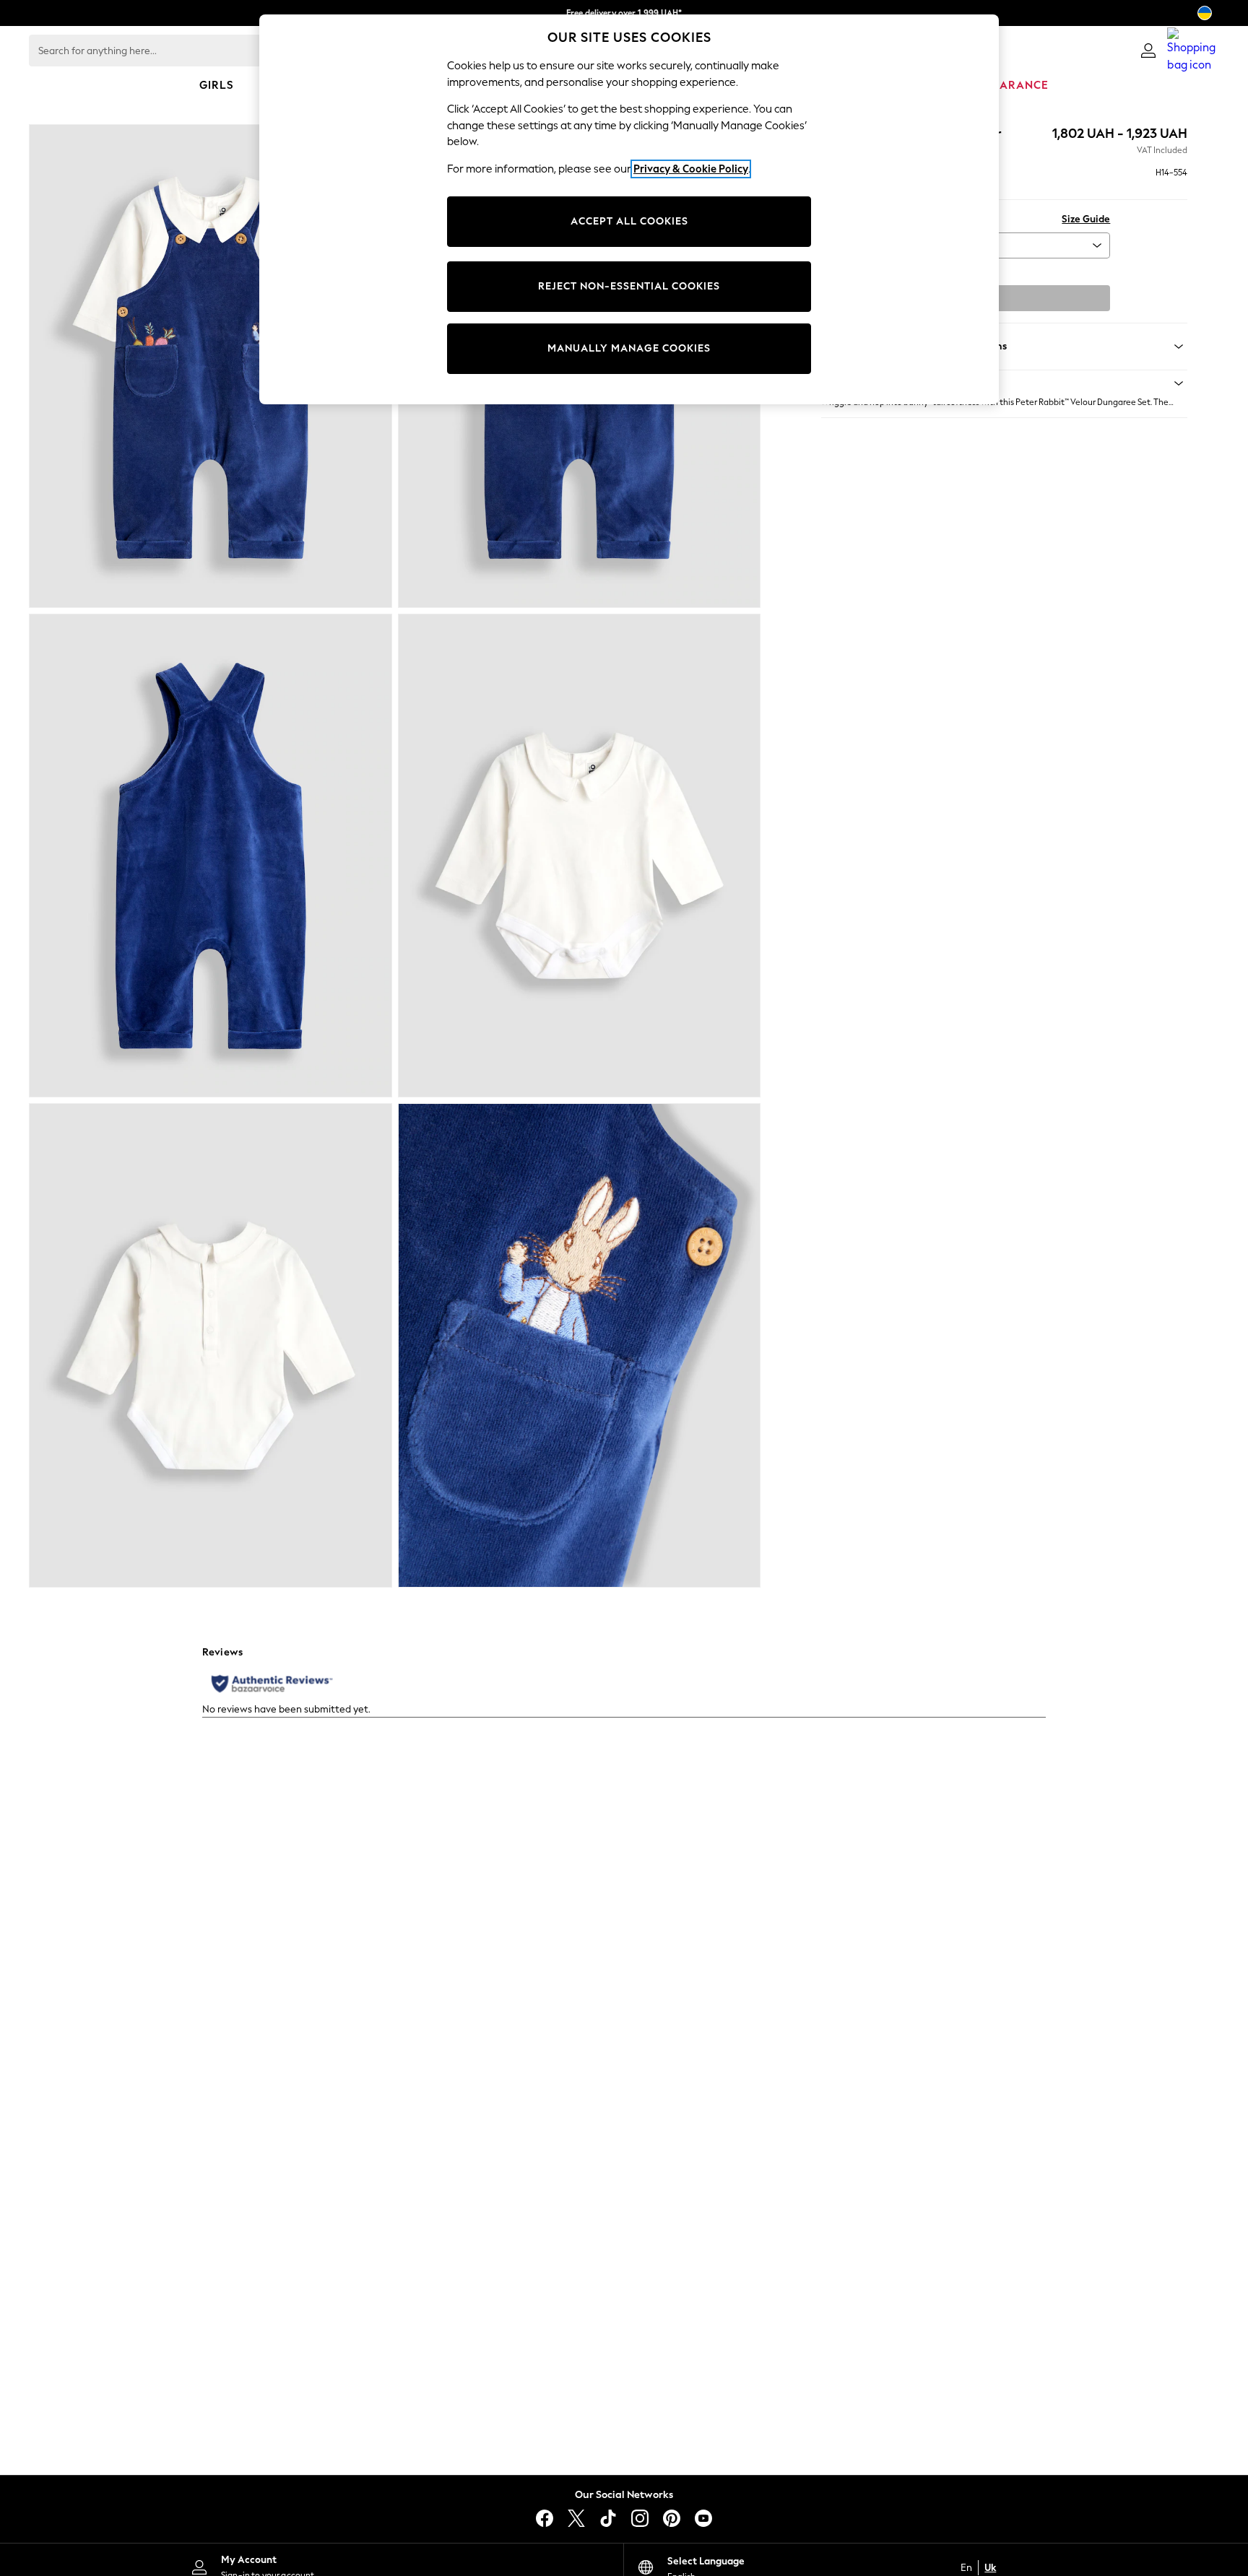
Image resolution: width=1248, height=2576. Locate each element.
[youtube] (703, 2518)
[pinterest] (672, 2518)
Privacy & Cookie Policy (691, 169)
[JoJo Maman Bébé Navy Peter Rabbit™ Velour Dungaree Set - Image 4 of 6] (580, 856)
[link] (1148, 51)
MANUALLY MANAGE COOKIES (629, 348)
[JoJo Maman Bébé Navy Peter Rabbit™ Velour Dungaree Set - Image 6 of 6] (580, 1345)
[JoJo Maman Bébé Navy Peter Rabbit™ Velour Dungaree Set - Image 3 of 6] (211, 856)
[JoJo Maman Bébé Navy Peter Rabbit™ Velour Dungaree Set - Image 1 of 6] (211, 366)
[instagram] (640, 2518)
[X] (576, 2518)
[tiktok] (608, 2518)
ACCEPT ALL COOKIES (629, 221)
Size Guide (1086, 219)
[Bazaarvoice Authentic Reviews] (272, 1684)
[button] (1004, 383)
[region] (629, 209)
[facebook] (545, 2518)
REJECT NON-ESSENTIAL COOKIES (629, 286)
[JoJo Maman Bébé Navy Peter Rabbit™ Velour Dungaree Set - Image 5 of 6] (211, 1345)
